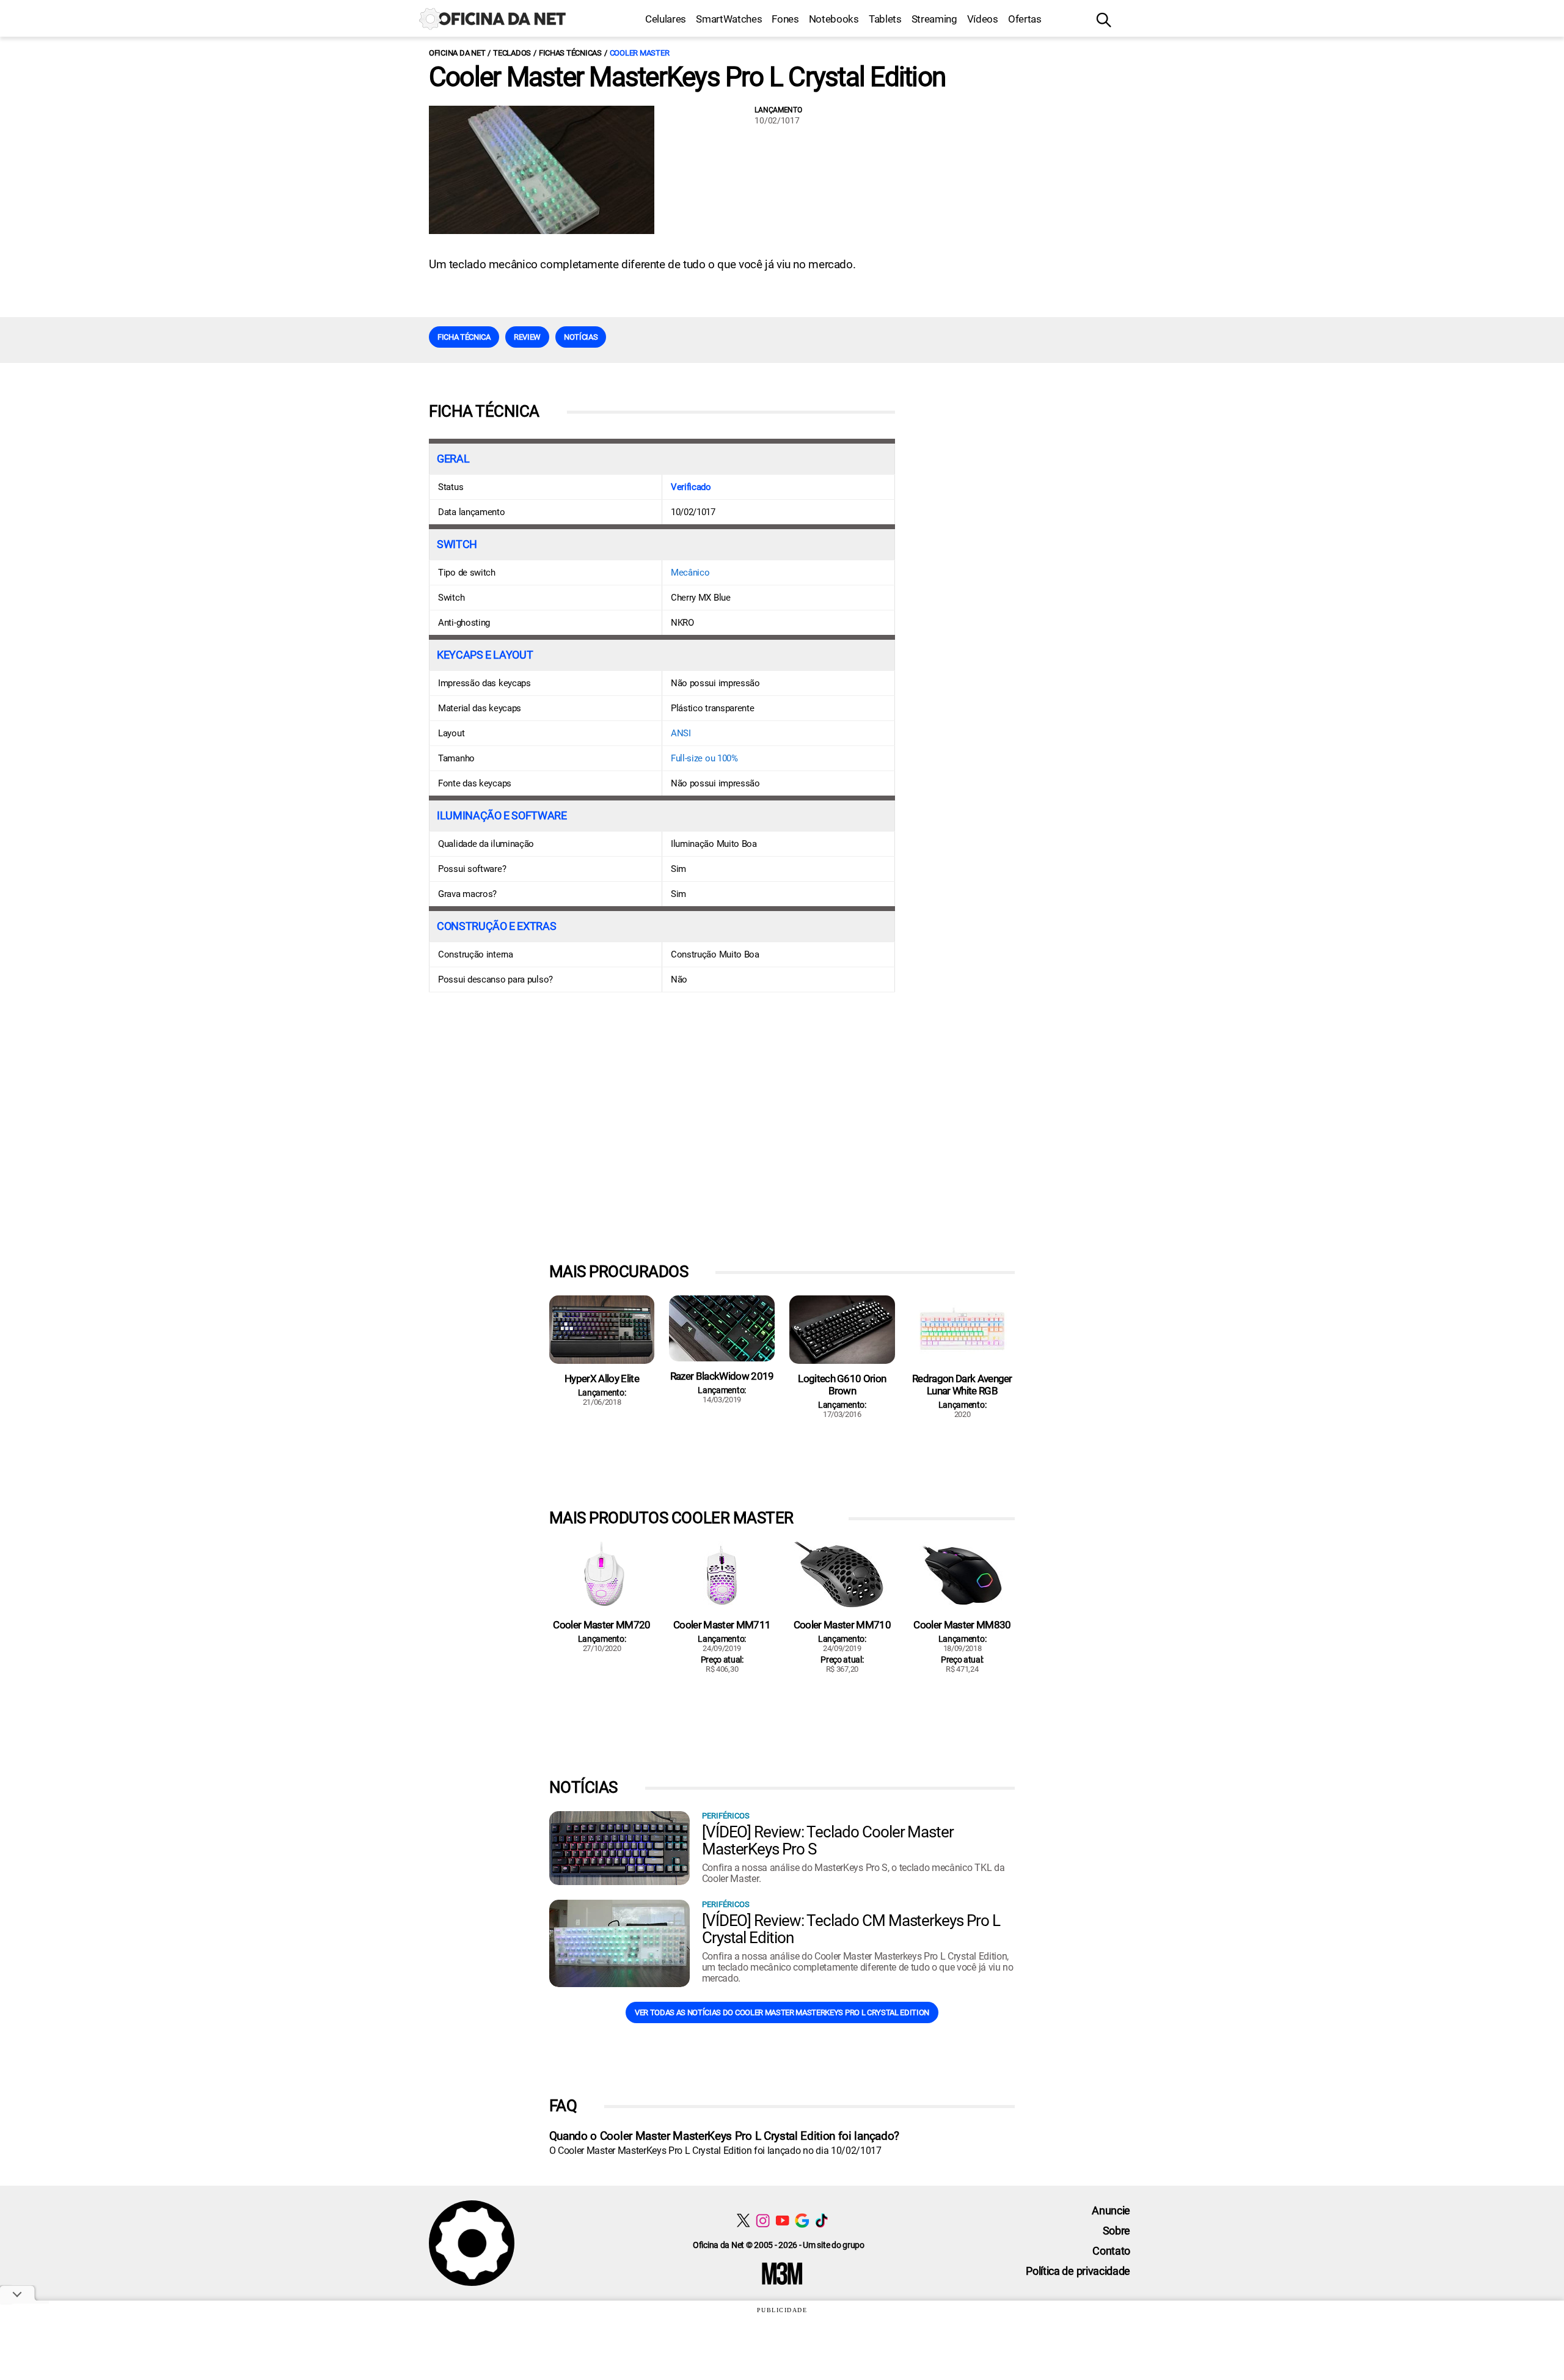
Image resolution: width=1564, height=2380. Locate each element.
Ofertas (1025, 19)
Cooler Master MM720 (601, 1625)
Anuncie (1111, 2210)
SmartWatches (729, 19)
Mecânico (690, 573)
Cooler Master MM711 (722, 1625)
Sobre (1116, 2231)
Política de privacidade (1078, 2271)
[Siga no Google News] (802, 2220)
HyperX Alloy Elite (602, 1379)
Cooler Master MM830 (962, 1625)
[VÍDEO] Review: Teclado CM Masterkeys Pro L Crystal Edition (851, 1929)
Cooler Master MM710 (842, 1625)
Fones (785, 19)
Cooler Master (640, 53)
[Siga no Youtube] (782, 2220)
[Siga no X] (743, 2220)
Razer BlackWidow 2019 (722, 1376)
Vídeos (983, 19)
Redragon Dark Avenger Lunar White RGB (962, 1385)
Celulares (666, 19)
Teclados (512, 53)
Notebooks (834, 19)
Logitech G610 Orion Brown (842, 1385)
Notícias (581, 337)
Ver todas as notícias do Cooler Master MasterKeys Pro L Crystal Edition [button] (782, 2012)
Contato (1111, 2251)
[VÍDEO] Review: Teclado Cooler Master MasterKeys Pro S (828, 1840)
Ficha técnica (464, 337)
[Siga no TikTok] (821, 2220)
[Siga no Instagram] (763, 2220)
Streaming (934, 19)
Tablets (885, 19)
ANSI (681, 733)
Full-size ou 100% (704, 758)
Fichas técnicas (570, 53)
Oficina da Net (457, 53)
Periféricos (726, 1816)
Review (527, 337)
